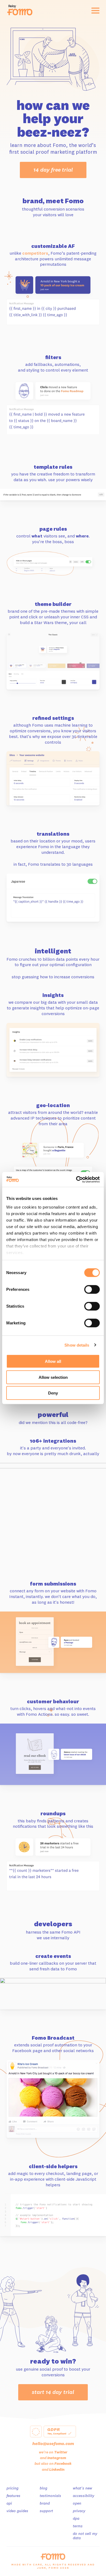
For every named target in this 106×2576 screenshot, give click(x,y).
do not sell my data (85, 2536)
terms (78, 2526)
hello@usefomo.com (53, 2443)
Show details (77, 1345)
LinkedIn (57, 2469)
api (9, 2503)
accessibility (84, 2496)
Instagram (57, 2458)
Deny (53, 1393)
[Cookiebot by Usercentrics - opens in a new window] (76, 1179)
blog (43, 2488)
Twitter (61, 2452)
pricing (13, 2488)
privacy (79, 2511)
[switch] (92, 1289)
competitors (35, 253)
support (46, 2511)
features (13, 2496)
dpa (76, 2518)
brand (45, 2503)
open (77, 2503)
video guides (17, 2511)
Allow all (53, 1361)
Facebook (63, 2463)
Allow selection (53, 1377)
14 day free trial (53, 170)
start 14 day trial (53, 2392)
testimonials (50, 2496)
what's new (82, 2488)
